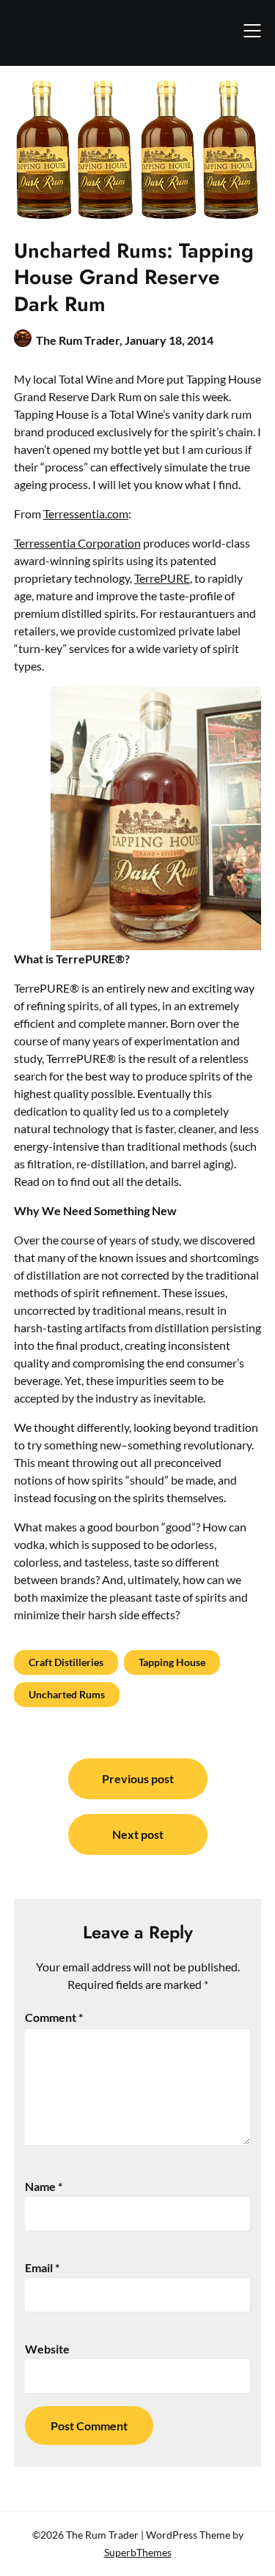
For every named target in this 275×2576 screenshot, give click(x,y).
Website (47, 2349)
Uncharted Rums (67, 1694)
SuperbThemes (138, 2552)
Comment (54, 2017)
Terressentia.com (86, 514)
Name (44, 2186)
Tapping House (172, 1662)
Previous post (138, 1778)
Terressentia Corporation (77, 543)
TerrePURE (162, 578)
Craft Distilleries (66, 1662)
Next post (138, 1834)
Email (42, 2267)
